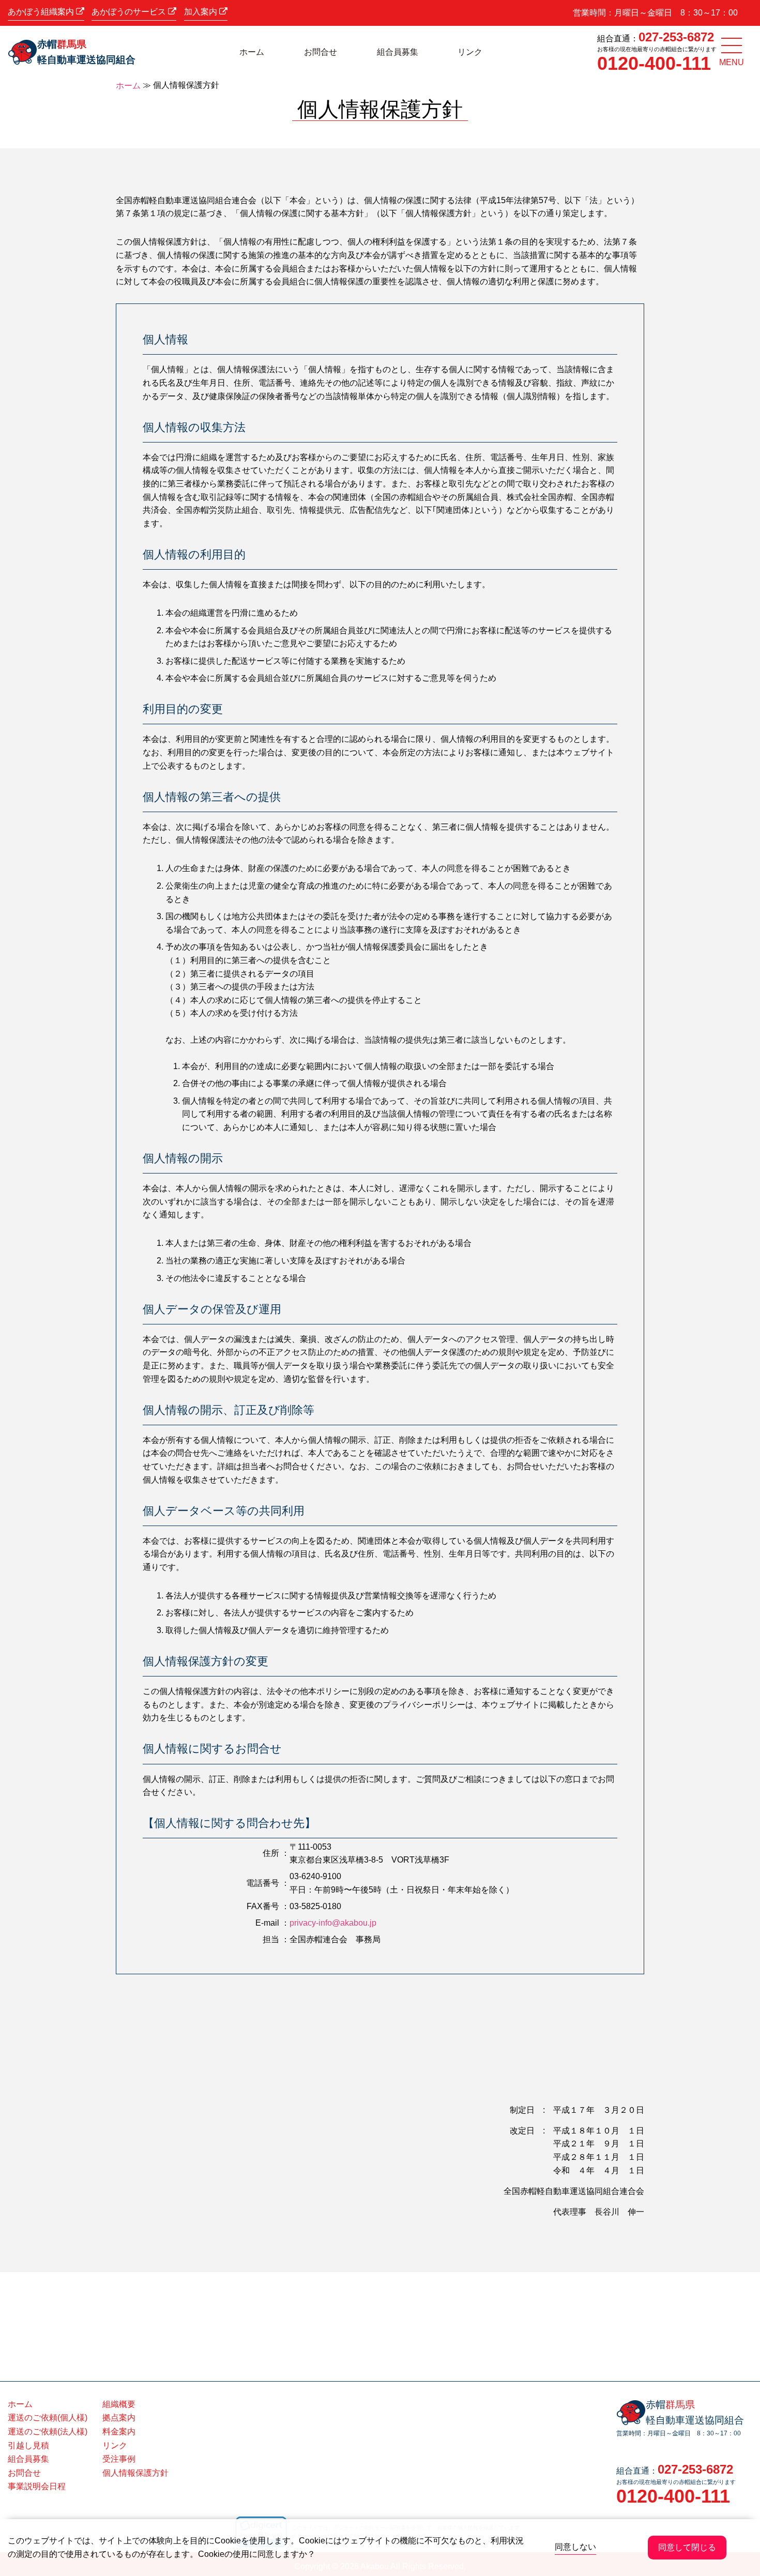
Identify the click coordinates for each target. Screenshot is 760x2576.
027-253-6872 (676, 37)
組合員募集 (398, 52)
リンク (470, 52)
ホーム (252, 52)
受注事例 (119, 2459)
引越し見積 (28, 2445)
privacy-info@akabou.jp (333, 1923)
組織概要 (119, 2404)
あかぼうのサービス (130, 12)
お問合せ (321, 52)
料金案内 (119, 2432)
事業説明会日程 (37, 2486)
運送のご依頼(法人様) (48, 2432)
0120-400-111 (654, 63)
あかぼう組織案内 (42, 12)
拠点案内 (119, 2418)
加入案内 (202, 12)
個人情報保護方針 (135, 2473)
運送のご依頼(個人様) (48, 2418)
